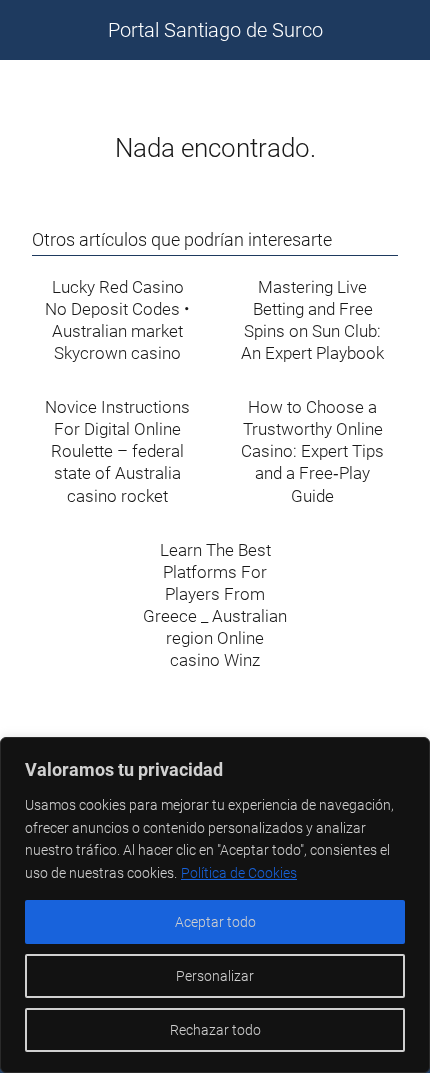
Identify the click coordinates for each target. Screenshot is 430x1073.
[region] (215, 905)
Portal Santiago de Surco (215, 30)
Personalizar (215, 976)
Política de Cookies (239, 873)
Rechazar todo (215, 1030)
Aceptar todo (215, 922)
